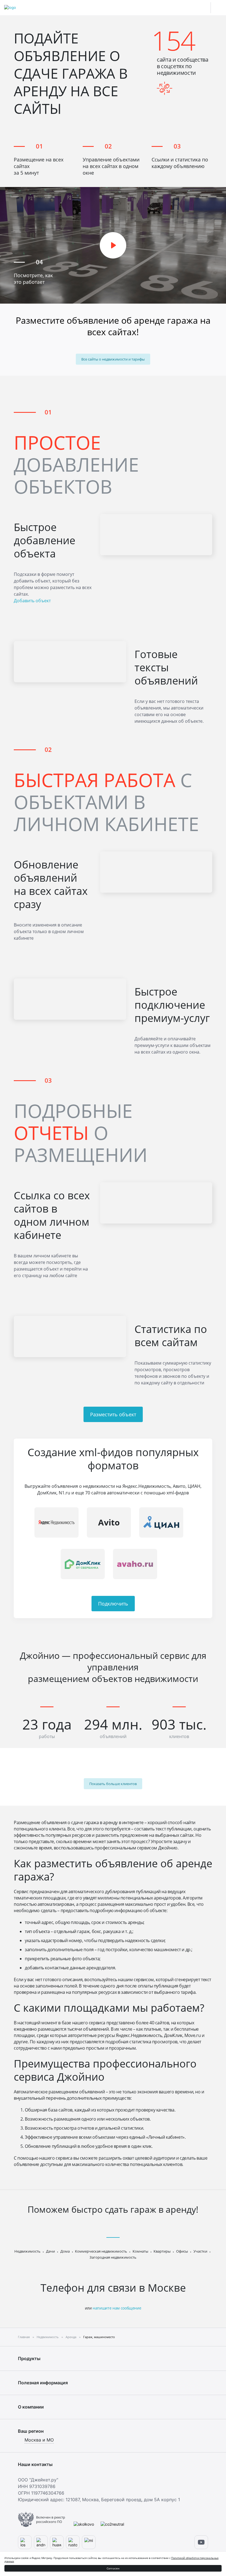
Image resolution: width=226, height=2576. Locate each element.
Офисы (182, 2251)
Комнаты (140, 2251)
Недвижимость (27, 2251)
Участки (200, 2251)
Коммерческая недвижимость (101, 2251)
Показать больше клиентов (113, 1784)
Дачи (50, 2251)
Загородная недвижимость (113, 2257)
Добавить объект (32, 601)
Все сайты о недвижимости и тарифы (113, 359)
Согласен (113, 2568)
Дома (65, 2251)
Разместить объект (113, 1414)
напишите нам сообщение (117, 2308)
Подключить (113, 1604)
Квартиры (162, 2251)
